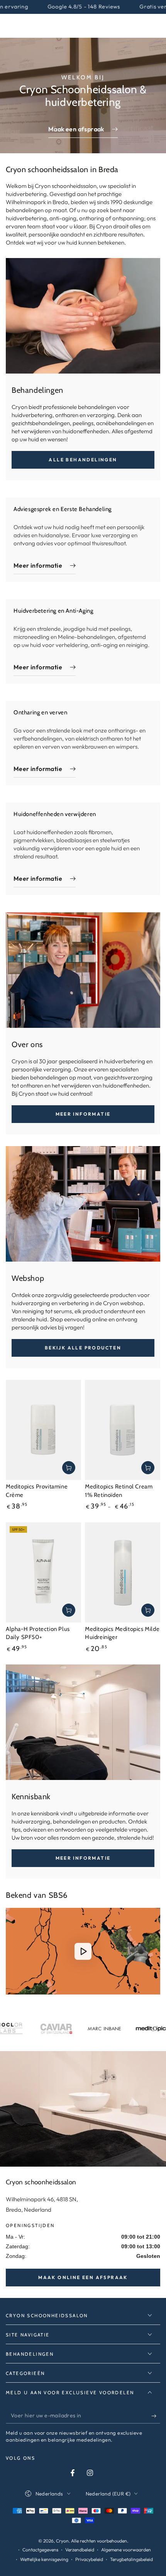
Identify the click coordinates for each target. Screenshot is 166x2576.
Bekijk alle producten (83, 1348)
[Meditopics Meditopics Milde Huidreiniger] (123, 1572)
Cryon (62, 2541)
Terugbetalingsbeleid (131, 2559)
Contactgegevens (40, 2550)
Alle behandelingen (83, 460)
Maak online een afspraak (83, 2277)
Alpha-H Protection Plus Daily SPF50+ (38, 1633)
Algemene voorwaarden (126, 2550)
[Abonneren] (156, 2416)
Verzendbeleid (80, 2550)
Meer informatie (83, 1114)
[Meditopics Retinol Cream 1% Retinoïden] (123, 1430)
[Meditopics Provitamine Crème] (43, 1430)
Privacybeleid (89, 2559)
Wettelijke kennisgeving (44, 2559)
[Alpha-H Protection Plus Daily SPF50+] (43, 1572)
